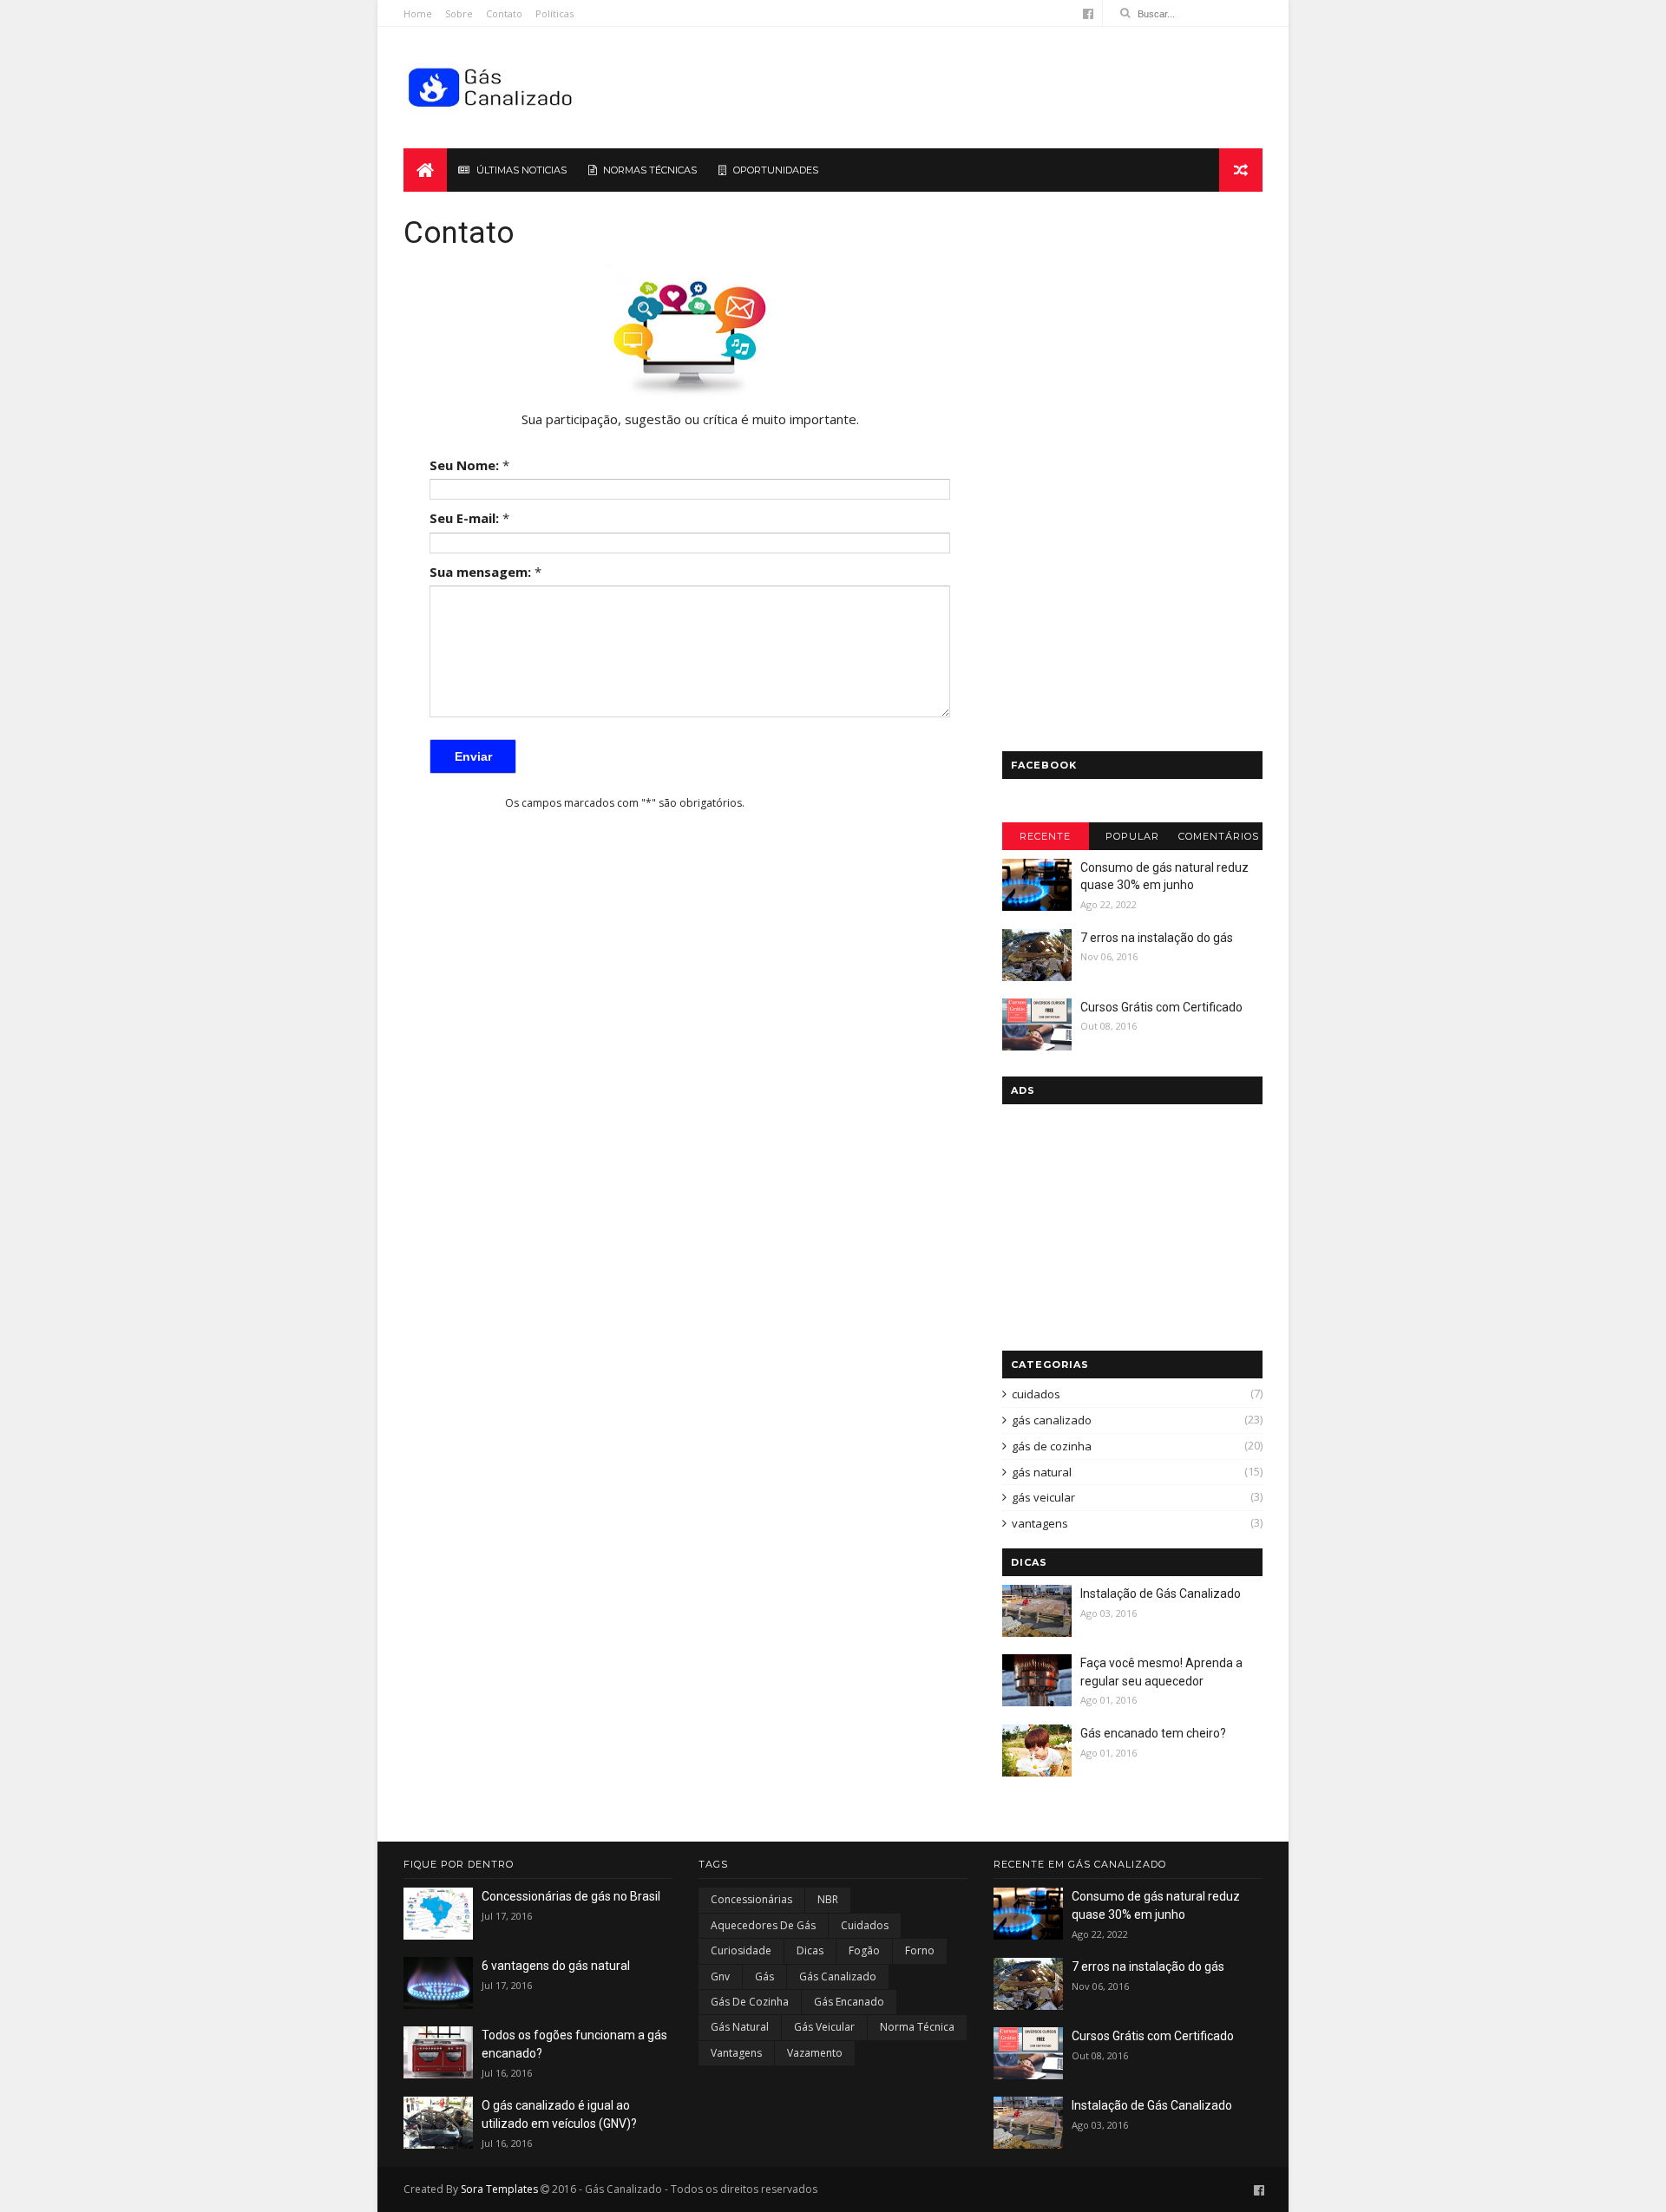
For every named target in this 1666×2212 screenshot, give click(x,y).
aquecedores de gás (763, 1925)
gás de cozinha (1052, 1446)
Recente (1045, 836)
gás (764, 1976)
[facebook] (1088, 14)
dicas (810, 1950)
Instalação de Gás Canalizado (1161, 1594)
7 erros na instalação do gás (1157, 938)
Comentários (1219, 836)
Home (418, 13)
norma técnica (917, 2027)
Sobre (459, 13)
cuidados (1036, 1394)
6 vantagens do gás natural (556, 1966)
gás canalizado (1052, 1420)
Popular (1132, 836)
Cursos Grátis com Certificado (1161, 1007)
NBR (828, 1899)
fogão (864, 1950)
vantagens (1040, 1523)
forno (920, 1950)
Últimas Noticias (521, 170)
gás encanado (849, 2002)
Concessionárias (751, 1899)
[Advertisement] (946, 88)
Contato (504, 13)
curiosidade (741, 1950)
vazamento (815, 2053)
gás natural (1042, 1472)
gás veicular (1043, 1497)
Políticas (554, 13)
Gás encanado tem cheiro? (1153, 1733)
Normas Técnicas (650, 170)
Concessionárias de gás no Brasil (571, 1896)
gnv (720, 1976)
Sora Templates (499, 2189)
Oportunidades (776, 170)
